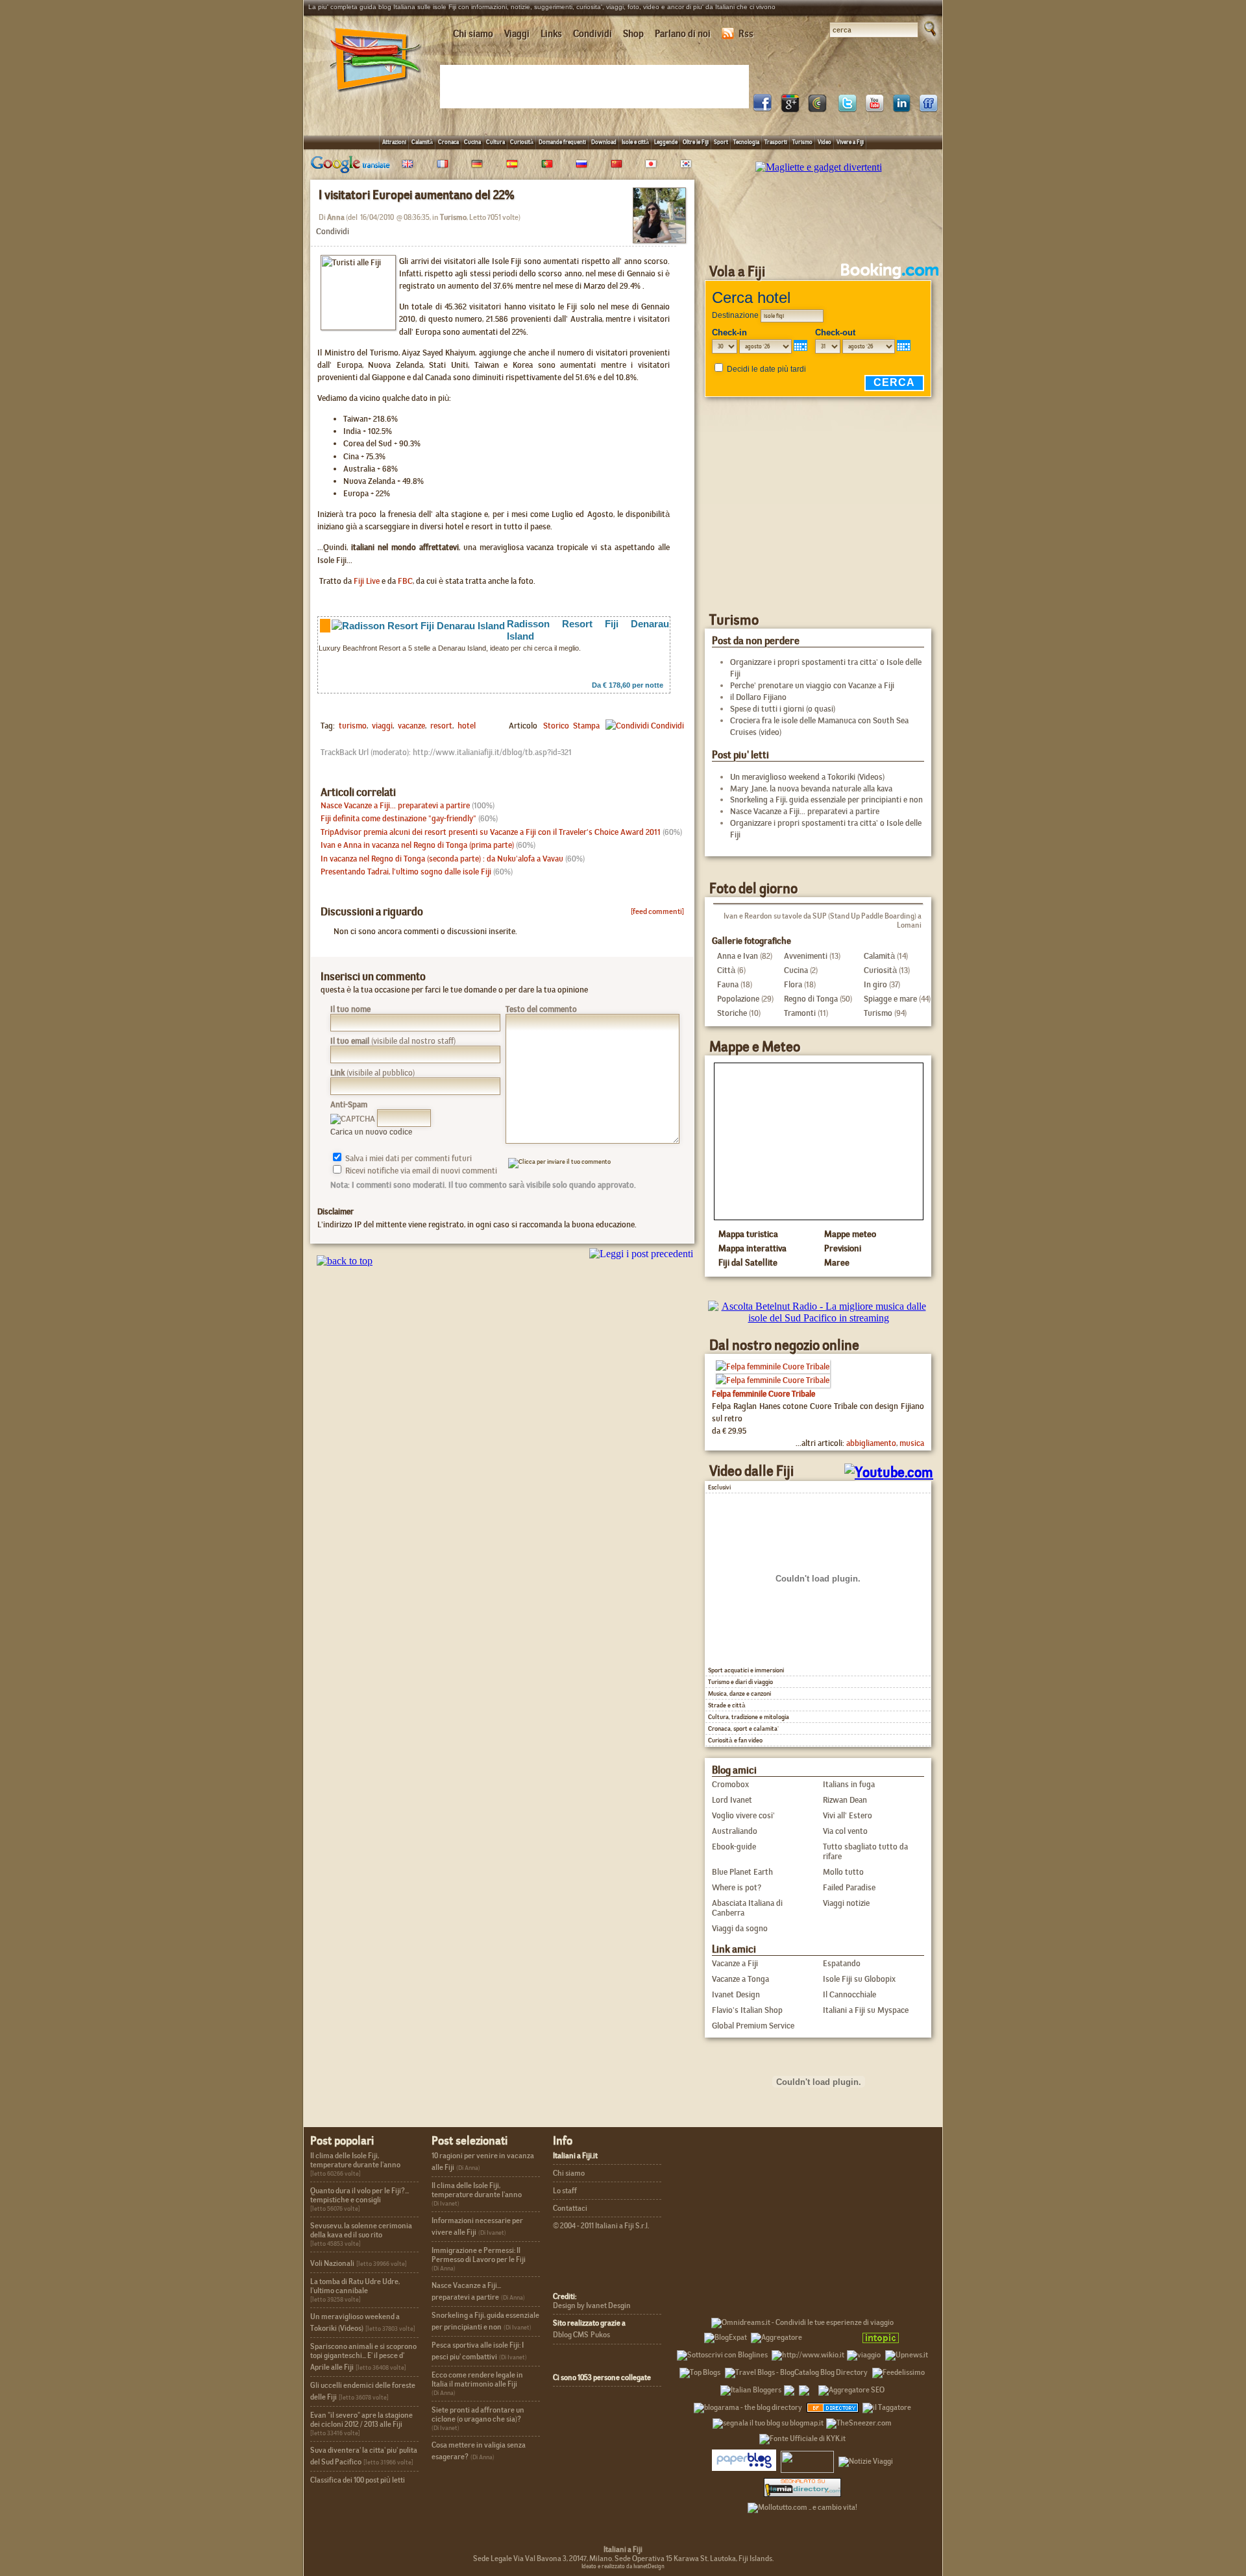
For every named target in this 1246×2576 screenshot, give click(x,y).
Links (551, 34)
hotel (466, 726)
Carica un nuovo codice (371, 1132)
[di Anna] (659, 239)
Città (726, 970)
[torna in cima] (338, 1261)
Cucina (472, 142)
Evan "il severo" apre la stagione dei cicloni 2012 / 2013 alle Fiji (361, 2420)
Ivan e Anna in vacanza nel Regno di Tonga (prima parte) (417, 845)
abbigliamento (871, 1443)
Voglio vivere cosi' (743, 1815)
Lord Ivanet (732, 1800)
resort (440, 726)
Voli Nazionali (332, 2263)
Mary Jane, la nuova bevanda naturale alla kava (811, 788)
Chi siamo (473, 34)
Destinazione (735, 315)
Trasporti (776, 142)
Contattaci (570, 2208)
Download (604, 142)
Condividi (592, 34)
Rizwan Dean (845, 1800)
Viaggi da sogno (740, 1928)
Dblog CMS (571, 2335)
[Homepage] (376, 96)
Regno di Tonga (811, 999)
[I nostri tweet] (847, 109)
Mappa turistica (748, 1234)
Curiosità (522, 142)
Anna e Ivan (738, 956)
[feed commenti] (657, 911)
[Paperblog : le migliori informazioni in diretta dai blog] (744, 2459)
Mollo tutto (843, 1872)
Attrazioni (394, 142)
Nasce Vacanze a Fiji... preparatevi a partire (395, 805)
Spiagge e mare (890, 999)
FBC (405, 581)
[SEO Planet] (851, 2388)
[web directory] (802, 2487)
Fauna (728, 984)
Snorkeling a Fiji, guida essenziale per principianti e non (826, 800)
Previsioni (843, 1248)
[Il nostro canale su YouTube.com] (889, 1472)
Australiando (735, 1831)
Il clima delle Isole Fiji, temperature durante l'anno (355, 2160)
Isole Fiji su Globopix (859, 1979)
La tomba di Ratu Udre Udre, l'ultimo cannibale (355, 2286)
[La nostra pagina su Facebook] (763, 109)
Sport (721, 142)
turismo (353, 726)
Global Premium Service (753, 2026)
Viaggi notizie (846, 1903)
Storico (556, 726)
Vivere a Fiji (850, 142)
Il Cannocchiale (849, 1994)
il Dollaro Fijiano (758, 697)
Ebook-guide (734, 1847)
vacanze (410, 726)
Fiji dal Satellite (748, 1262)
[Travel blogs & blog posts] (833, 2405)
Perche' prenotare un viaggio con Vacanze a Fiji (812, 685)
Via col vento (845, 1831)
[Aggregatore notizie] (776, 2335)
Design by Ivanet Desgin (592, 2305)
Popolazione (738, 999)
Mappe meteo (850, 1234)
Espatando (842, 1963)
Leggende (666, 142)
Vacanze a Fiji (735, 1963)
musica (912, 1443)
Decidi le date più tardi (766, 369)
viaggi (381, 726)
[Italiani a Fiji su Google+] (790, 109)
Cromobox (730, 1784)
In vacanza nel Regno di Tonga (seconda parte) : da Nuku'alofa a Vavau (442, 859)
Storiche (732, 1013)
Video (825, 142)
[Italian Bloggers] (751, 2388)
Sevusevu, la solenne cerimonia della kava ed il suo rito (361, 2230)
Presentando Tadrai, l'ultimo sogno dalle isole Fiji (406, 872)
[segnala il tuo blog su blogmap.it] (768, 2421)
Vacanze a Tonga (740, 1979)
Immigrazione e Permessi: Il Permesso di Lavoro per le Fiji (479, 2255)
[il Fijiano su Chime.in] (817, 109)
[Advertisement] (597, 86)
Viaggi (517, 34)
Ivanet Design (736, 1994)
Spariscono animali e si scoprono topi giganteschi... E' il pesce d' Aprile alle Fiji (363, 2357)
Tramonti (800, 1013)
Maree (837, 1262)
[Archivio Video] (833, 1472)
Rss (746, 34)
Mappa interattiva (752, 1248)
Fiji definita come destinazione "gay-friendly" (398, 818)
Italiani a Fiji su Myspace (866, 2010)
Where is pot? (737, 1887)
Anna (336, 217)
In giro (875, 984)
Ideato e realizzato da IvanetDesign (623, 2566)
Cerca (894, 382)
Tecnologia (746, 142)
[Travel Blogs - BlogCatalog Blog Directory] (796, 2370)
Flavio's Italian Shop (747, 2010)
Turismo (802, 142)
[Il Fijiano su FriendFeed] (929, 109)
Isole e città (635, 142)
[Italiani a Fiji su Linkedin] (901, 109)
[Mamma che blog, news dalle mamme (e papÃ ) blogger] (831, 2335)
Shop (633, 34)
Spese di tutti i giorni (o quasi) (783, 709)
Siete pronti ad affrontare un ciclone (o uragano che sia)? (478, 2414)
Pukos (600, 2335)
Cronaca (448, 142)
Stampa (586, 726)
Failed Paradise (849, 1887)
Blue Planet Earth (742, 1872)
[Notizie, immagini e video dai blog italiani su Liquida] (807, 2459)
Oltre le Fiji (696, 142)
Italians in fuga (849, 1784)
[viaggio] (864, 2353)
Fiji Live (367, 581)
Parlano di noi (683, 34)
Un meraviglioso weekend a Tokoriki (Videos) (807, 777)
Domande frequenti (562, 142)
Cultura (495, 142)
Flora (793, 984)
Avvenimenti (806, 956)
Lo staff (565, 2191)
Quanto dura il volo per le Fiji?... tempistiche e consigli (360, 2195)
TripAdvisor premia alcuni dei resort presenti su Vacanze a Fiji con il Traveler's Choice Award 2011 (491, 832)
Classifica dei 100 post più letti (358, 2480)
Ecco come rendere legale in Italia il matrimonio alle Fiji (477, 2379)
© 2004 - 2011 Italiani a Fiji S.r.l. (601, 2226)
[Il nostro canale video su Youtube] (874, 109)
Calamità (422, 142)
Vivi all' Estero (848, 1815)
